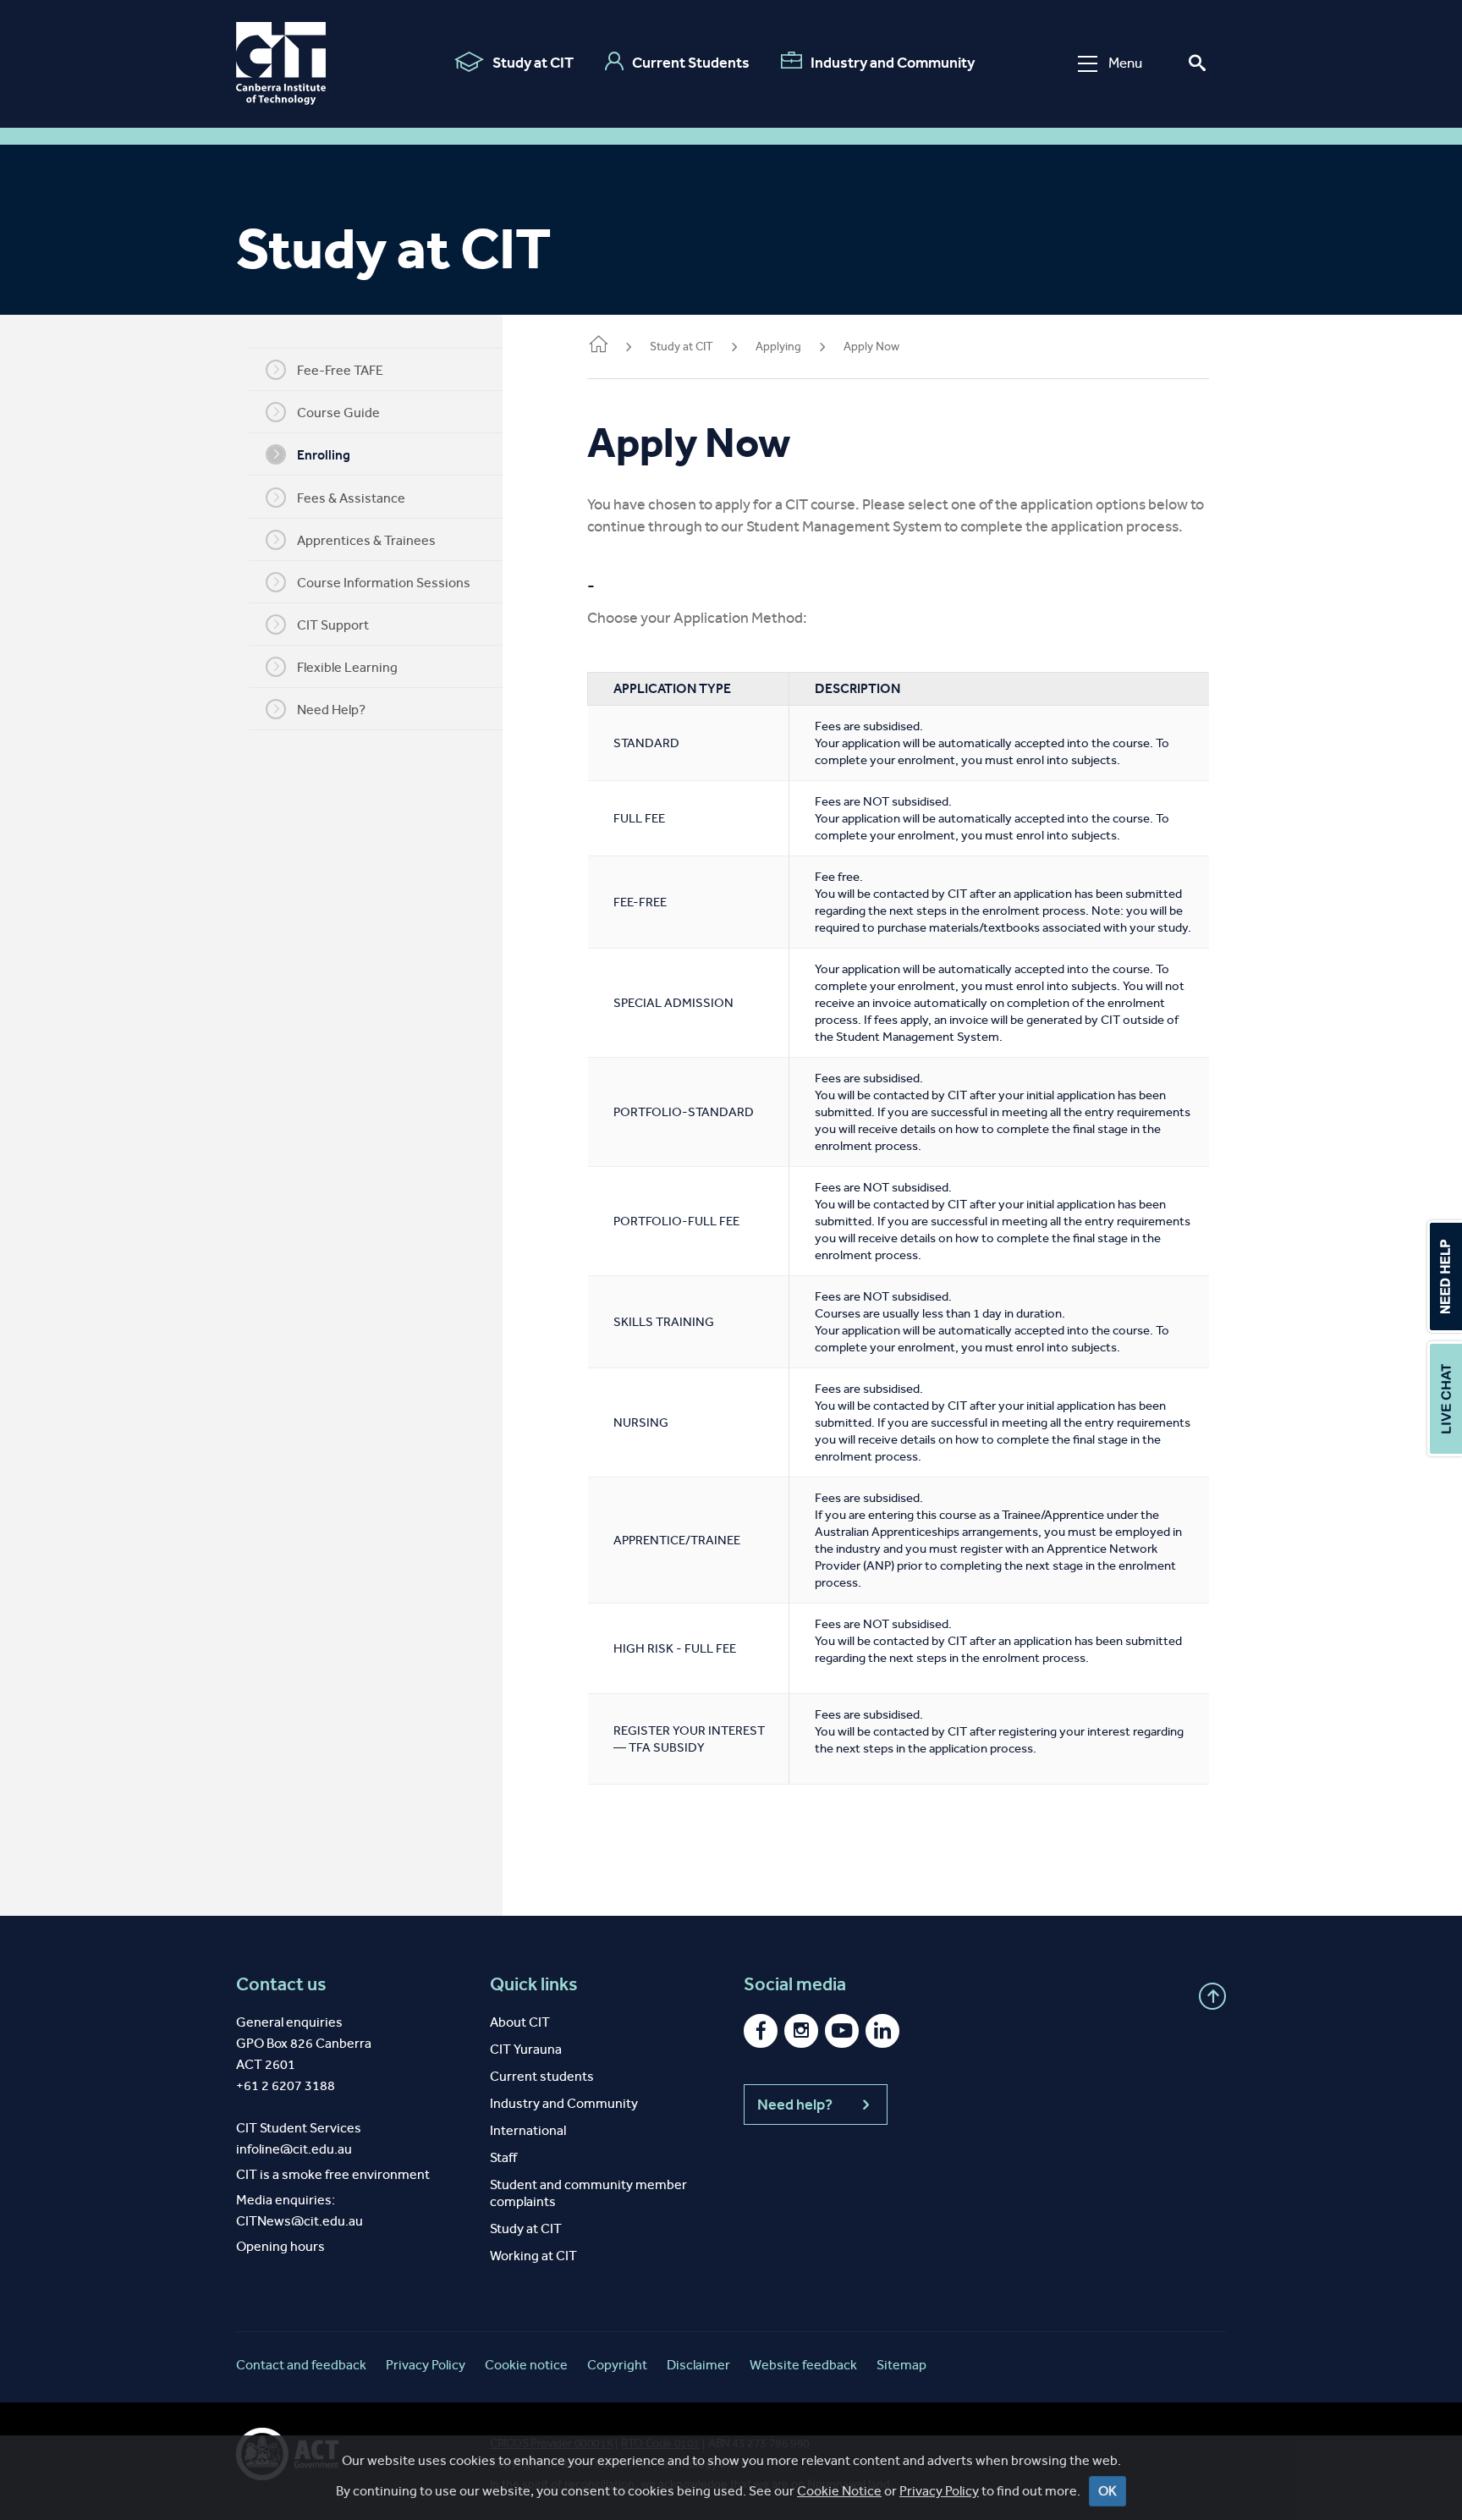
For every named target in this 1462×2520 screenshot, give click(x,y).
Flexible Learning (347, 667)
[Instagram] (801, 2031)
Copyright (617, 2365)
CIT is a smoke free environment (333, 2174)
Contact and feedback (301, 2365)
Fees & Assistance (351, 498)
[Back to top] (1212, 1996)
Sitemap (901, 2365)
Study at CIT (533, 63)
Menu (1125, 63)
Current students (542, 2076)
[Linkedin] (882, 2031)
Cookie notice (526, 2365)
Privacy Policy (939, 2491)
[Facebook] (761, 2031)
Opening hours (280, 2246)
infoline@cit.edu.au (294, 2149)
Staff (503, 2157)
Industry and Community (893, 63)
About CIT (520, 2022)
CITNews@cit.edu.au (300, 2221)
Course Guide (338, 413)
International (528, 2130)
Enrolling (324, 455)
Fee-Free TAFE (340, 370)
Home (597, 348)
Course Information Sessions (384, 583)
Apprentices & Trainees (366, 540)
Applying (778, 347)
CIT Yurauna (526, 2049)
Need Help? (331, 710)
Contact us (281, 1984)
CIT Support (333, 625)
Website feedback (803, 2365)
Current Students (691, 63)
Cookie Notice (839, 2491)
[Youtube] (842, 2031)
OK (1107, 2491)
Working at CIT (533, 2256)
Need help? (795, 2105)
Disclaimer (698, 2365)
